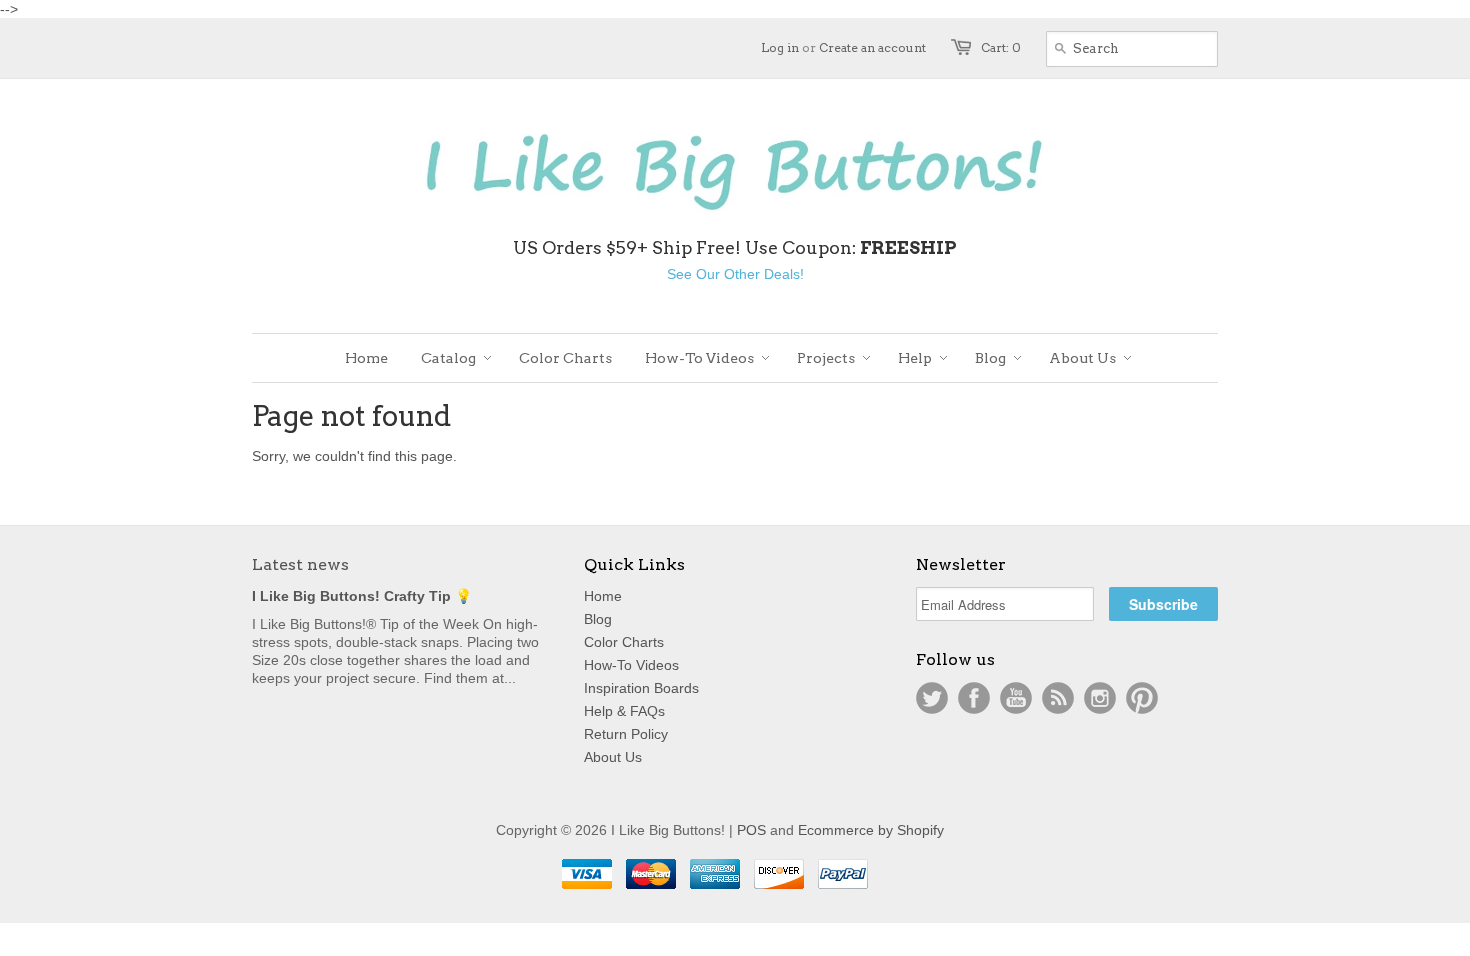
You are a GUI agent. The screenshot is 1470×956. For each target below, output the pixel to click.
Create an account (872, 47)
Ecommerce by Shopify (871, 830)
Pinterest (1142, 698)
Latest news (300, 564)
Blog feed (1058, 698)
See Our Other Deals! (735, 274)
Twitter (932, 698)
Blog (598, 619)
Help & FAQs (624, 711)
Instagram (1100, 698)
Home (603, 596)
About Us (613, 757)
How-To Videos (631, 665)
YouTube (1016, 698)
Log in (780, 47)
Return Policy (626, 734)
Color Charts (624, 642)
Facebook (974, 698)
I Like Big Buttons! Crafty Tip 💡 (362, 596)
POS (751, 830)
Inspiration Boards (641, 688)
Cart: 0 (1001, 47)
